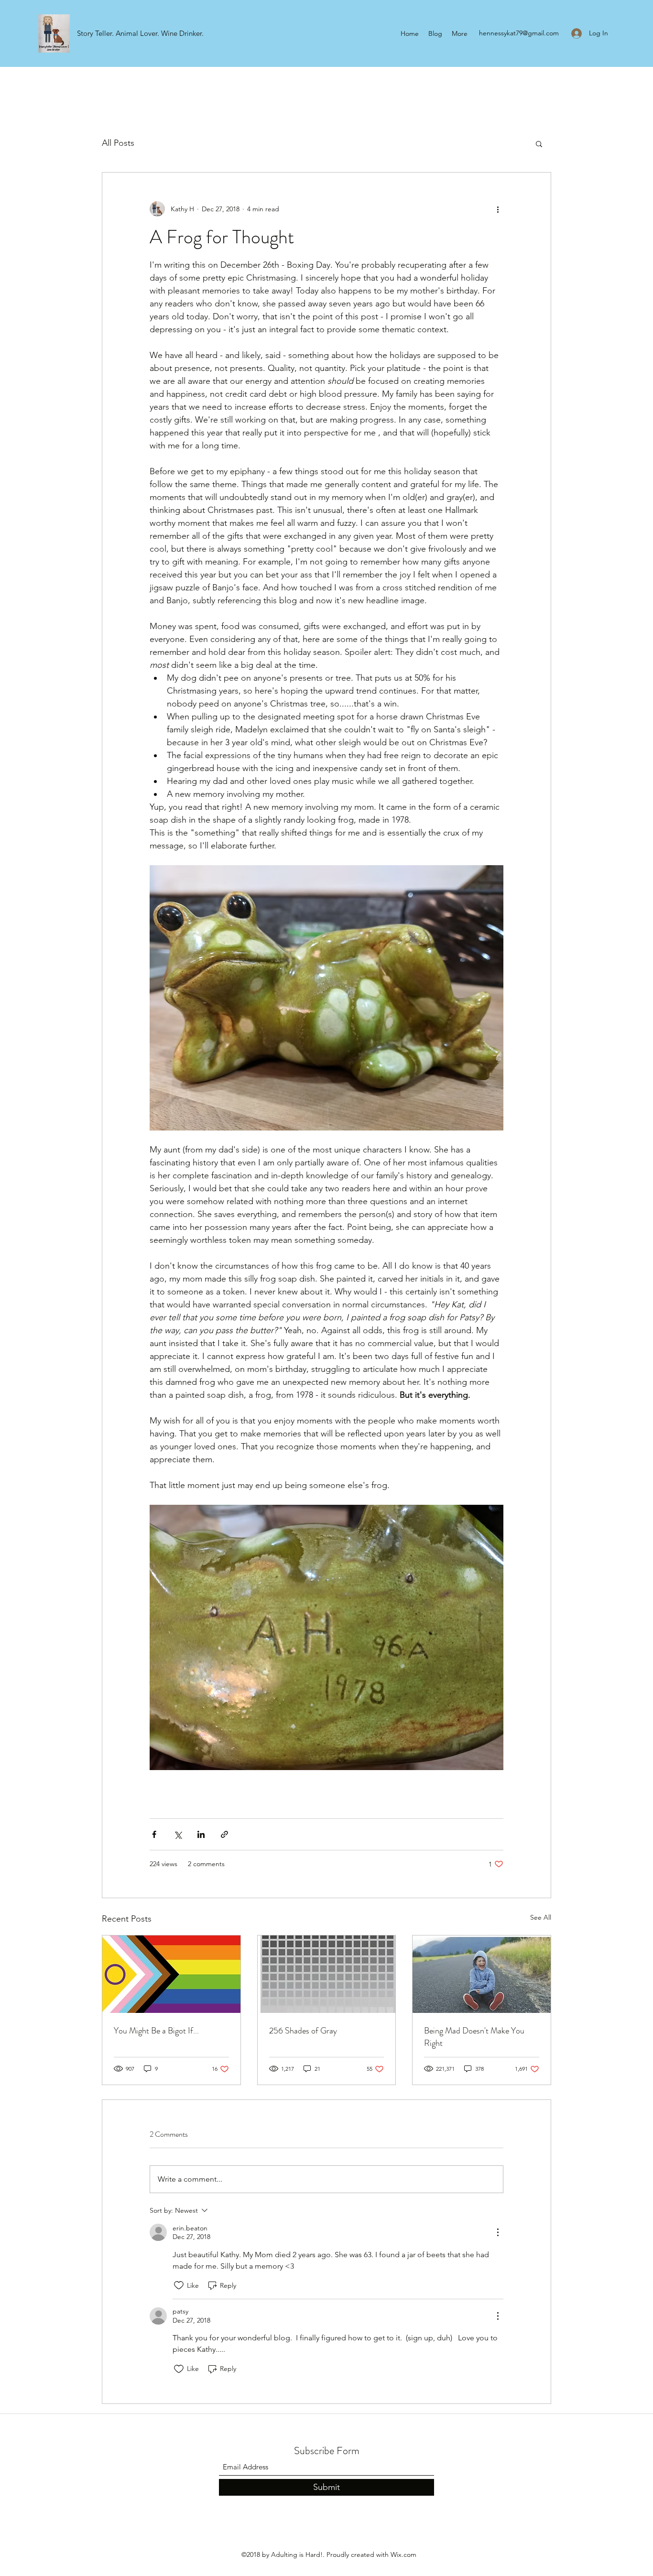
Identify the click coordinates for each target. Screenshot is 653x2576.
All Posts (118, 143)
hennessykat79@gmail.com (519, 33)
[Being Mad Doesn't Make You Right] (482, 1974)
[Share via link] (224, 1834)
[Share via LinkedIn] (201, 1834)
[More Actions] (498, 2232)
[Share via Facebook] (154, 1834)
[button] (539, 143)
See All (541, 1917)
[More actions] (498, 209)
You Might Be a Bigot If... (156, 2031)
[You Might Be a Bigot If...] (171, 1974)
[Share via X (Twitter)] (178, 1834)
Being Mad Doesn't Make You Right (474, 2037)
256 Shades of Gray (303, 2031)
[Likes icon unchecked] (179, 2285)
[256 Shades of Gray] (327, 1974)
